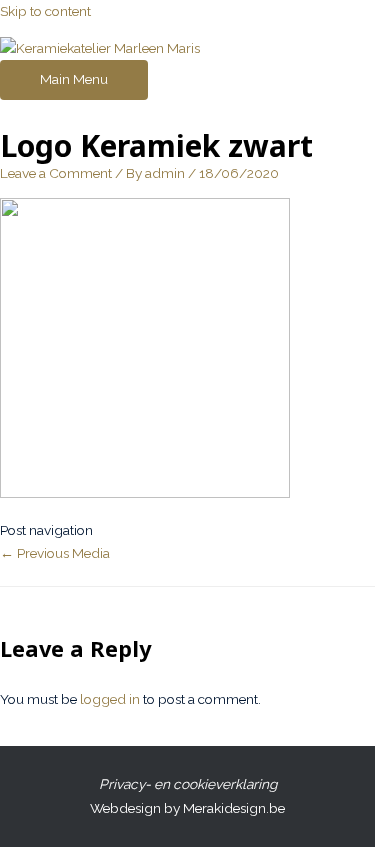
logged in (110, 699)
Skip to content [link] (45, 11)
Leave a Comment (56, 173)
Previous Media (55, 553)
